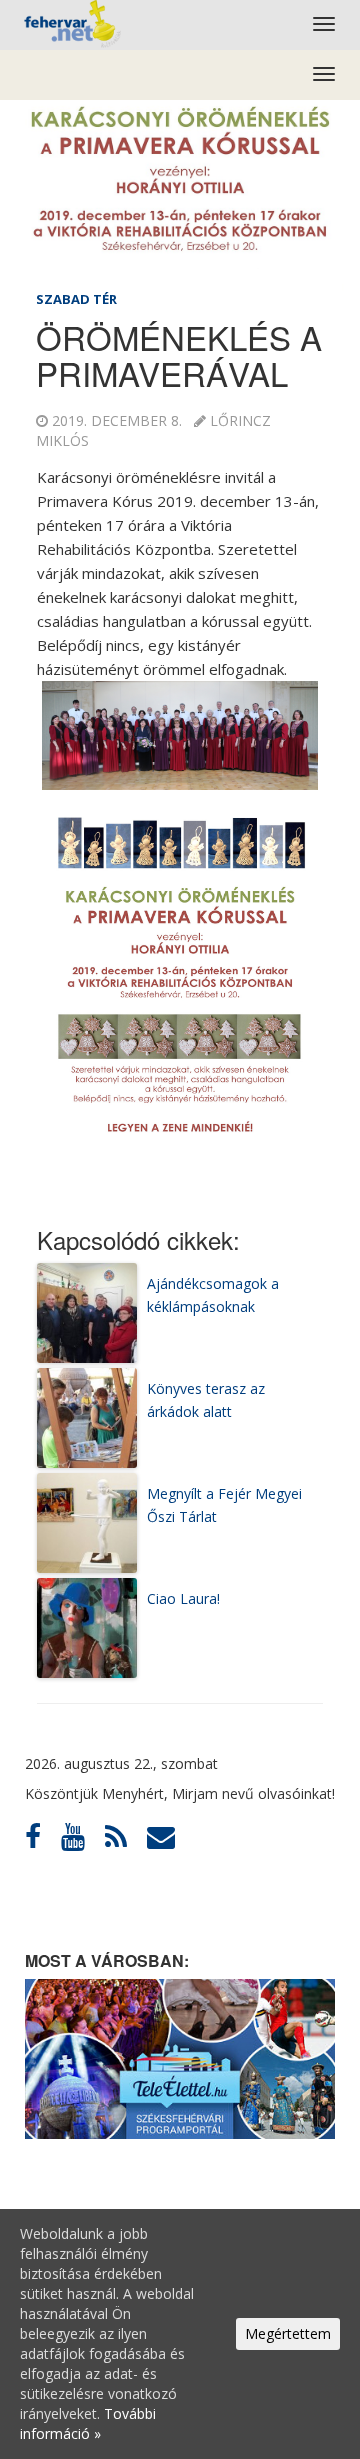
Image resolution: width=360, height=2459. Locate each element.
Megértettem (288, 2333)
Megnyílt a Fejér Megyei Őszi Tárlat (224, 1504)
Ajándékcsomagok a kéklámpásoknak (213, 1294)
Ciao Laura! (183, 1598)
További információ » (88, 2423)
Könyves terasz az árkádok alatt (206, 1399)
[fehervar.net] (70, 25)
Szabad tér (76, 299)
